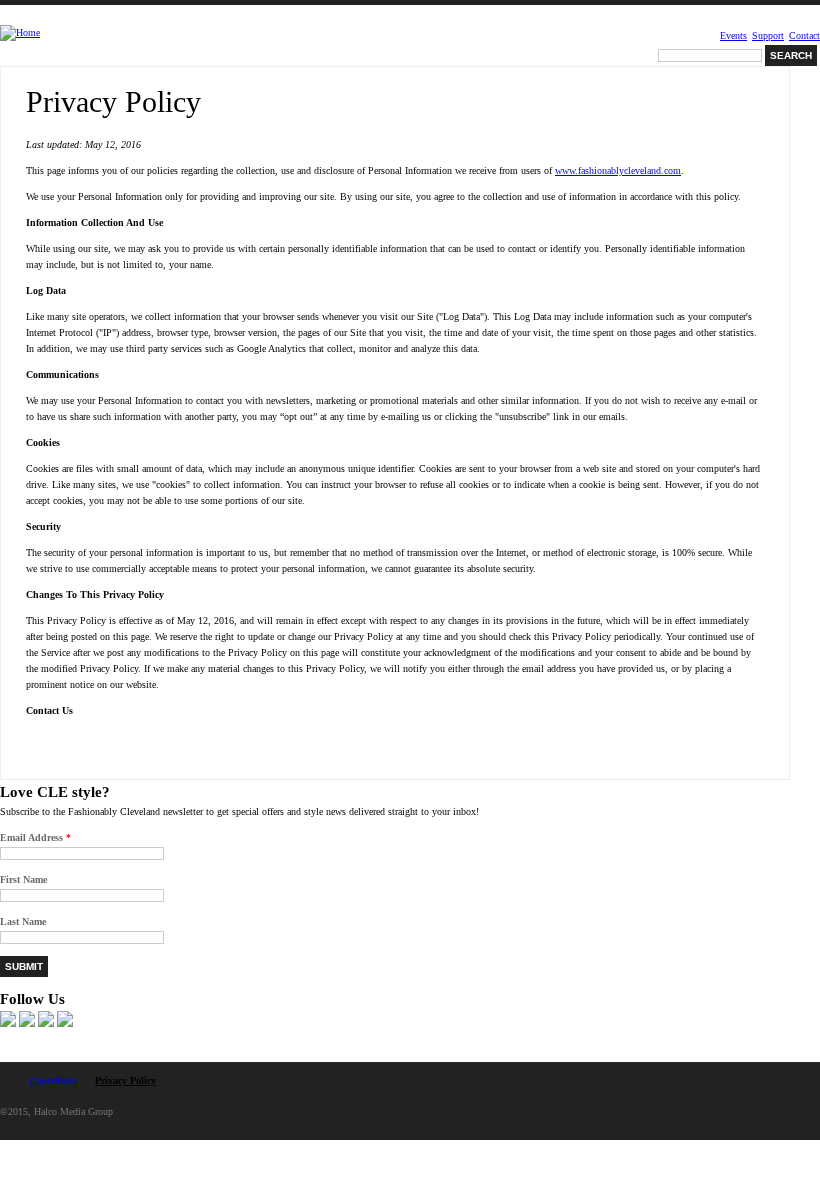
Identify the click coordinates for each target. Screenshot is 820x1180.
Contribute (53, 1080)
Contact (804, 36)
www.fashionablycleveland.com (618, 170)
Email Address (35, 837)
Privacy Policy (125, 1080)
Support (768, 36)
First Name (23, 879)
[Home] (20, 33)
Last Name (23, 921)
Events (733, 36)
